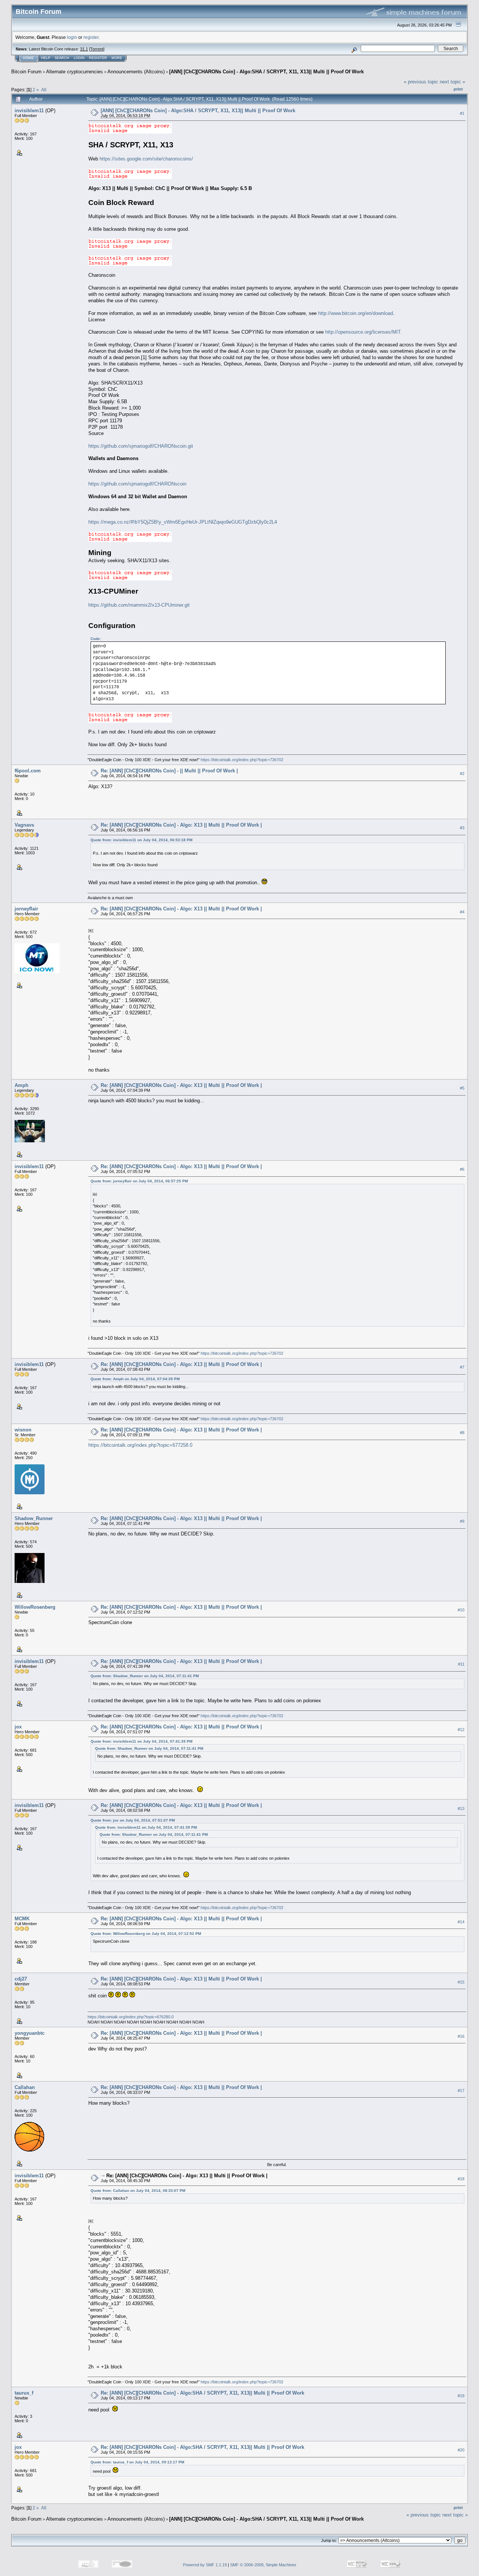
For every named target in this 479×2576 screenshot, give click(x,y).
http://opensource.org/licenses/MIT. (364, 332)
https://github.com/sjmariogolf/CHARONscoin (137, 484)
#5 (462, 1088)
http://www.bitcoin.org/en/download (356, 313)
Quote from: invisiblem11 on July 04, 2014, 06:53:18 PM (141, 840)
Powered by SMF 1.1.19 (205, 2565)
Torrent (97, 49)
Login (79, 58)
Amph (22, 1085)
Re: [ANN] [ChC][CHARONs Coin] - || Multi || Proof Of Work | (169, 771)
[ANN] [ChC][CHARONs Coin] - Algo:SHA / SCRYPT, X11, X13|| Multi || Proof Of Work (266, 72)
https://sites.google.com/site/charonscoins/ (146, 159)
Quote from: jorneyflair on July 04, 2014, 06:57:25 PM (139, 1181)
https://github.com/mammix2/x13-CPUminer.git (139, 605)
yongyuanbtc (30, 2033)
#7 (462, 1367)
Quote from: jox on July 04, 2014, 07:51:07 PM (133, 1820)
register (91, 37)
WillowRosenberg (35, 1607)
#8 (462, 1433)
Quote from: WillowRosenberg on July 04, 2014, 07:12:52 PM (146, 1934)
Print (458, 89)
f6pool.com (28, 771)
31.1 (84, 49)
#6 (462, 1169)
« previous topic (421, 82)
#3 (462, 828)
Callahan (25, 2087)
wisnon (23, 1430)
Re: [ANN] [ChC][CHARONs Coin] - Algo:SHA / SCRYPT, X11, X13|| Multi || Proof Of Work (202, 2393)
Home (28, 58)
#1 (462, 113)
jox (18, 1727)
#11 (461, 1664)
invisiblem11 (29, 111)
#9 (462, 1521)
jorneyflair (26, 909)
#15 (461, 1982)
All (44, 90)
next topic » (452, 82)
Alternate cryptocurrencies (74, 72)
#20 (461, 2450)
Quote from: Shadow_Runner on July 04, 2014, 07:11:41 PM (145, 1676)
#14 (461, 1922)
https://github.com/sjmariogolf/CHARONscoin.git (141, 446)
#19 (461, 2396)
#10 (461, 1610)
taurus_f (24, 2393)
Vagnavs (24, 825)
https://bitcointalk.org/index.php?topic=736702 (242, 760)
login (72, 37)
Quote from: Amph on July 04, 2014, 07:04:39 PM (135, 1379)
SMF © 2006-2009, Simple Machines (263, 2565)
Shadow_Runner (34, 1518)
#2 (462, 774)
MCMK (22, 1919)
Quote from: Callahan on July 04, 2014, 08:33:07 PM (138, 2191)
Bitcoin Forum (26, 72)
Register (98, 58)
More (117, 58)
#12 (461, 1730)
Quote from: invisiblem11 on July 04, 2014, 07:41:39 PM (141, 1741)
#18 (461, 2179)
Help (46, 58)
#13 (461, 1808)
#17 (461, 2090)
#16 (461, 2036)
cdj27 (21, 1979)
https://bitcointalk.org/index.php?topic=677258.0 (140, 1445)
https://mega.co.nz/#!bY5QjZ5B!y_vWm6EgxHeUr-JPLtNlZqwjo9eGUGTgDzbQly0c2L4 (183, 522)
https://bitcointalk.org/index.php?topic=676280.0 (131, 2017)
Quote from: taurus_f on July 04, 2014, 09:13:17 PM (137, 2462)
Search (62, 58)
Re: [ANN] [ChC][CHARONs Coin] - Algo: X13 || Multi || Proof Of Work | (181, 825)
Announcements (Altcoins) (136, 72)
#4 (462, 912)
